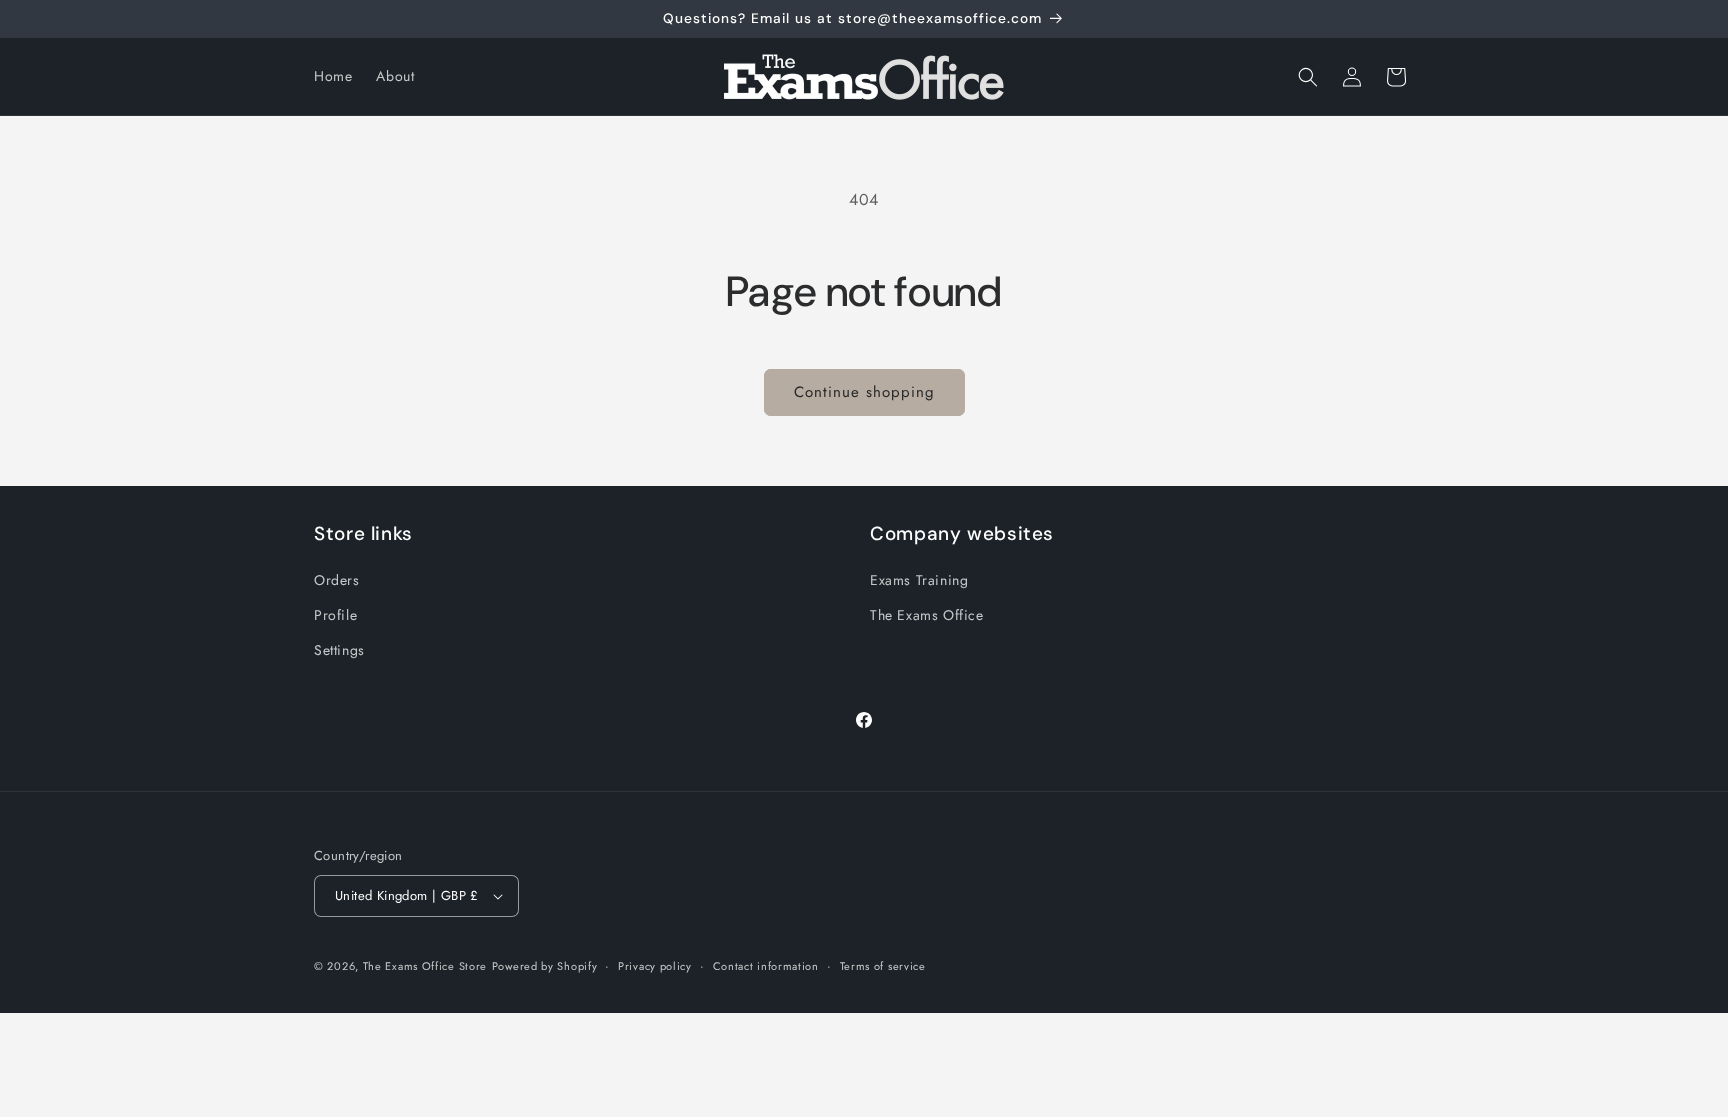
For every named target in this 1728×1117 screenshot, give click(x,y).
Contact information (766, 966)
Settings (339, 650)
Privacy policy (655, 966)
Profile (335, 615)
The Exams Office (927, 615)
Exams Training (919, 580)
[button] (1308, 77)
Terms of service (883, 966)
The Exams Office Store (425, 966)
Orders (337, 580)
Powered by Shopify (545, 966)
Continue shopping (864, 392)
